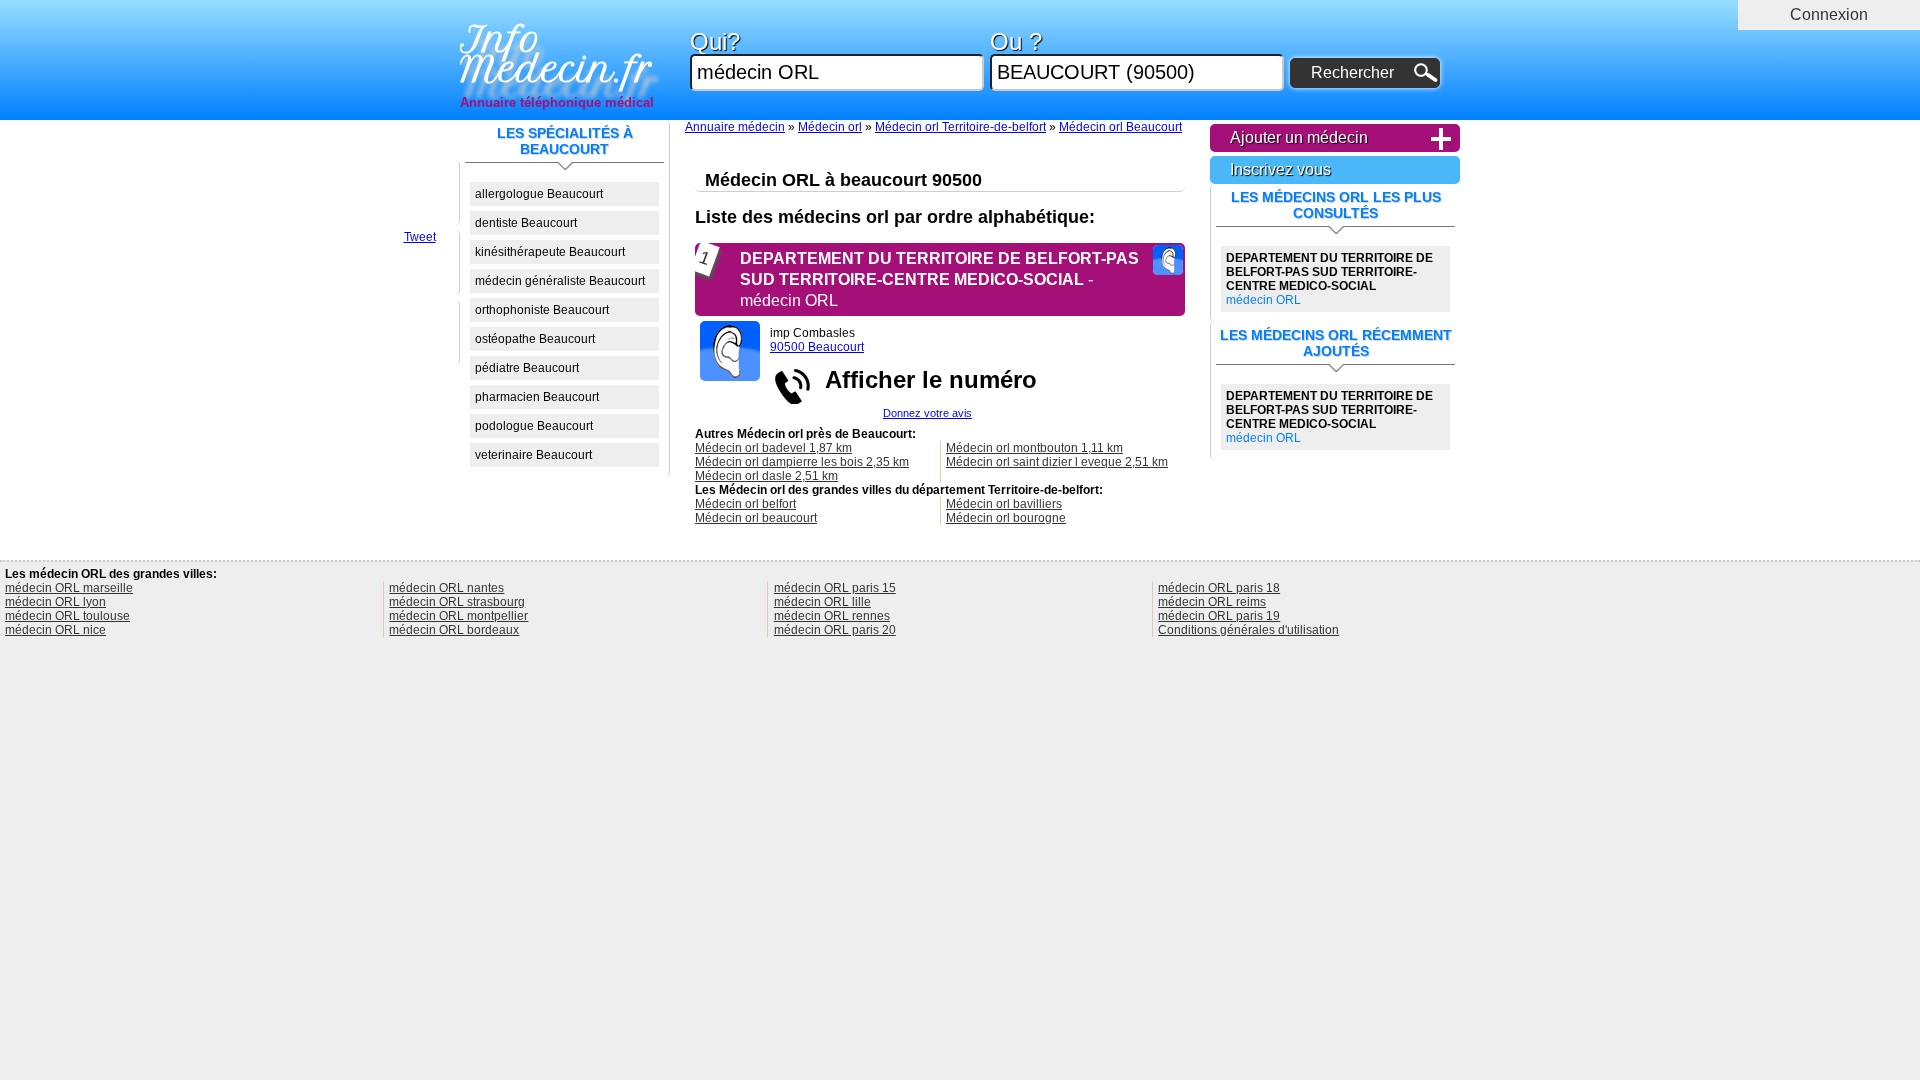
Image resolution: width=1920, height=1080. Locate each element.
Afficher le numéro (924, 379)
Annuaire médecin (735, 127)
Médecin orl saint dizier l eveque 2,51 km (1057, 462)
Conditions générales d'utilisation (1248, 630)
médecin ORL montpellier (458, 616)
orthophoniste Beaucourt (542, 310)
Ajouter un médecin (1299, 137)
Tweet (420, 237)
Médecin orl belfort (745, 504)
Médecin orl (830, 127)
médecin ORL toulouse (67, 616)
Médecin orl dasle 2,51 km (766, 476)
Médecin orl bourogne (1006, 518)
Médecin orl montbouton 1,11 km (1034, 448)
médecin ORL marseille (69, 588)
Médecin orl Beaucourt (1120, 127)
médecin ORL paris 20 (835, 630)
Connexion (1829, 14)
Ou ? (1016, 42)
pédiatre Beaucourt (527, 368)
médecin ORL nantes (446, 588)
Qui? (715, 42)
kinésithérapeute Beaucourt (550, 252)
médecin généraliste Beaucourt (560, 281)
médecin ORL (1329, 279)
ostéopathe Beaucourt (535, 339)
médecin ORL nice (55, 630)
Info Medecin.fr (556, 55)
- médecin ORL (939, 279)
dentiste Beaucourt (526, 223)
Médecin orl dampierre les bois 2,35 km (802, 462)
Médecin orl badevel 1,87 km (773, 448)
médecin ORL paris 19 (1219, 616)
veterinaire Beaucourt (533, 455)
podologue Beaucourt (534, 426)
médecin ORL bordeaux (454, 630)
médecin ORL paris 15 (835, 588)
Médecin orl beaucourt (756, 518)
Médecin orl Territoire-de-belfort (960, 127)
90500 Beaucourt (817, 347)
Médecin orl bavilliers (1004, 504)
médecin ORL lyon (55, 602)
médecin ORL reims (1212, 602)
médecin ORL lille (822, 602)
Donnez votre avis (927, 413)
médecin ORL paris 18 (1219, 588)
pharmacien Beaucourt (537, 397)
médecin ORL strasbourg (457, 602)
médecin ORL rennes (832, 616)
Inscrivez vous (1280, 169)
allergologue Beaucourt (539, 194)
